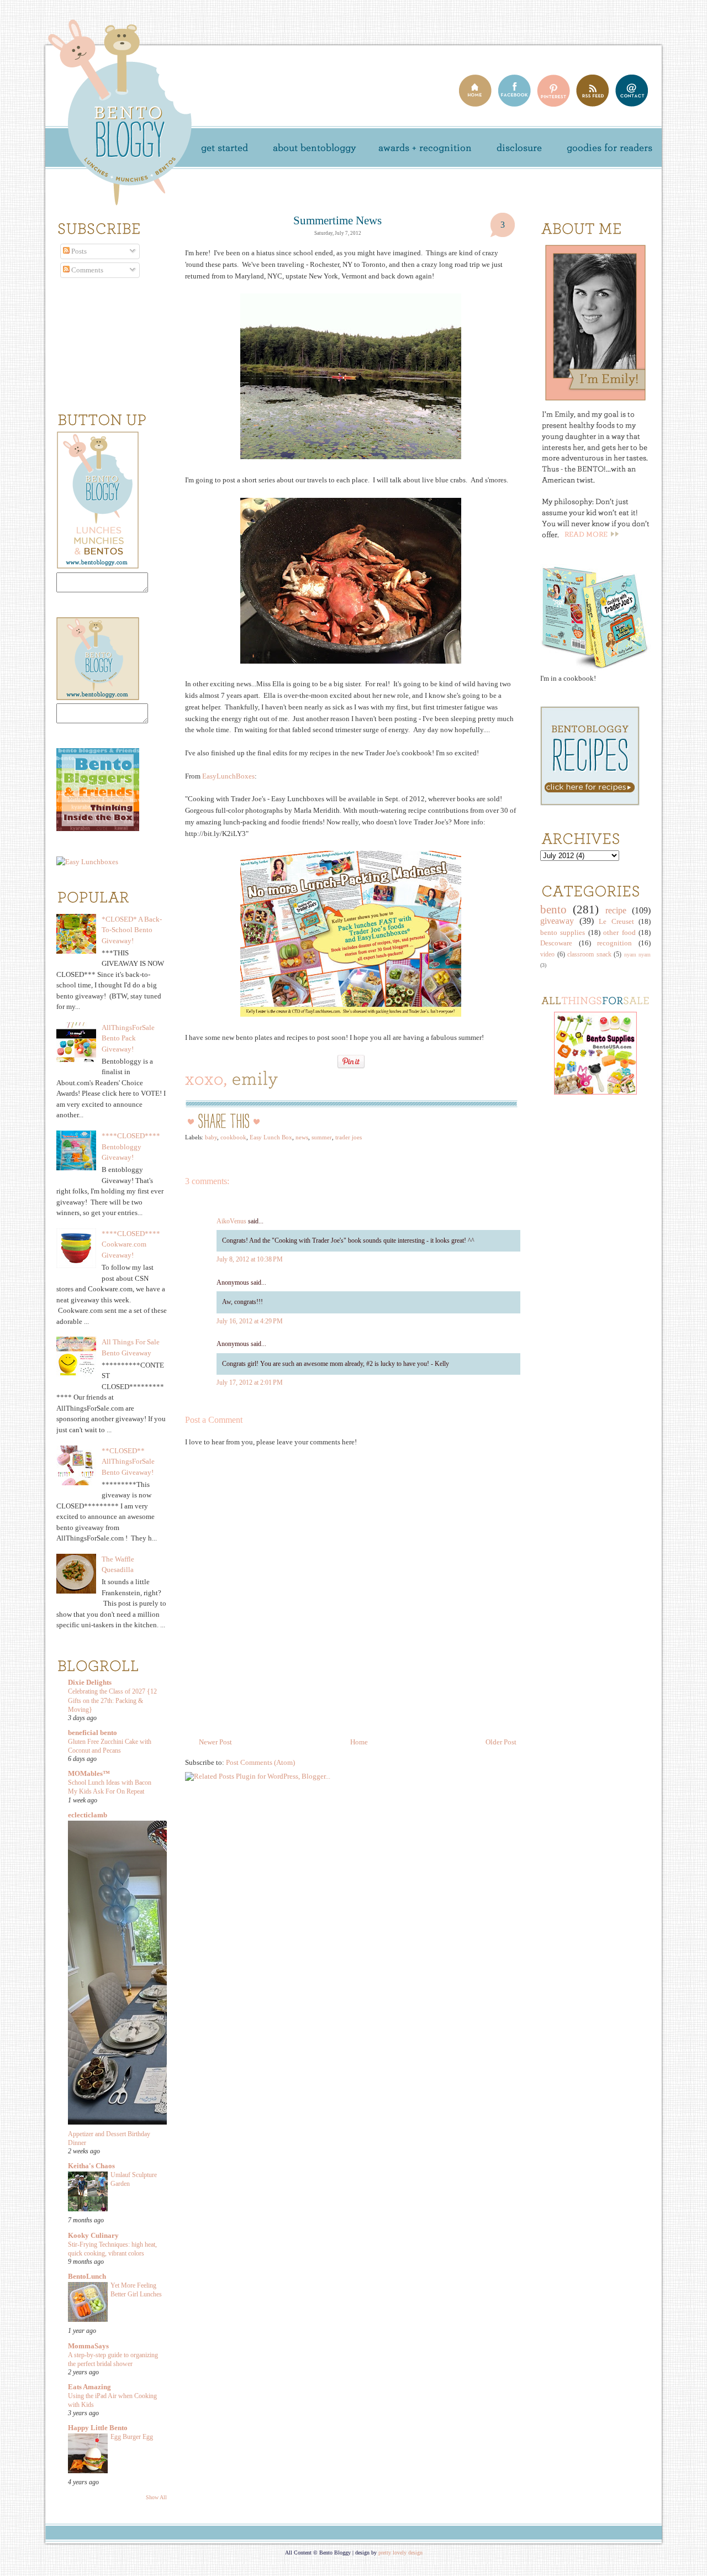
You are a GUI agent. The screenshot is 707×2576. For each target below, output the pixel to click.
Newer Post (215, 1742)
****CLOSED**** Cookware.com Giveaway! (131, 1244)
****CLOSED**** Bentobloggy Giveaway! (131, 1147)
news (302, 1137)
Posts (78, 251)
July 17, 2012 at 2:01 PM (250, 1382)
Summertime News (337, 220)
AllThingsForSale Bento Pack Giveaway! (128, 1038)
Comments (86, 270)
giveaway (557, 921)
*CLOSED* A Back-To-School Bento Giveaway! (132, 930)
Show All (156, 2497)
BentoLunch (87, 2276)
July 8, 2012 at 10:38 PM (250, 1259)
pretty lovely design (400, 2553)
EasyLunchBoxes (228, 776)
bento (553, 909)
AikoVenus (231, 1221)
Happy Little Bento (98, 2428)
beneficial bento (93, 1733)
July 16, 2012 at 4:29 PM (250, 1321)
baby (211, 1137)
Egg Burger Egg (132, 2437)
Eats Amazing (89, 2387)
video (547, 955)
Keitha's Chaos (91, 2166)
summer (322, 1137)
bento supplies (563, 932)
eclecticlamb (88, 1815)
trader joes (349, 1137)
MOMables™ (89, 1773)
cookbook (233, 1137)
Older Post (501, 1742)
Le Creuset (616, 921)
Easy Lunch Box (271, 1137)
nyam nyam (638, 955)
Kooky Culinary (93, 2235)
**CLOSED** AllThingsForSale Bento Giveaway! (128, 1462)
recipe (616, 910)
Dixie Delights (90, 1682)
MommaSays (88, 2346)
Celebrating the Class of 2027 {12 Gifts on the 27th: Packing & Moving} (112, 1700)
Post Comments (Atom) (260, 1762)
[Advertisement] (573, 1286)
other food (619, 932)
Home (359, 1742)
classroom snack (589, 955)
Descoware (556, 943)
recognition (614, 943)
